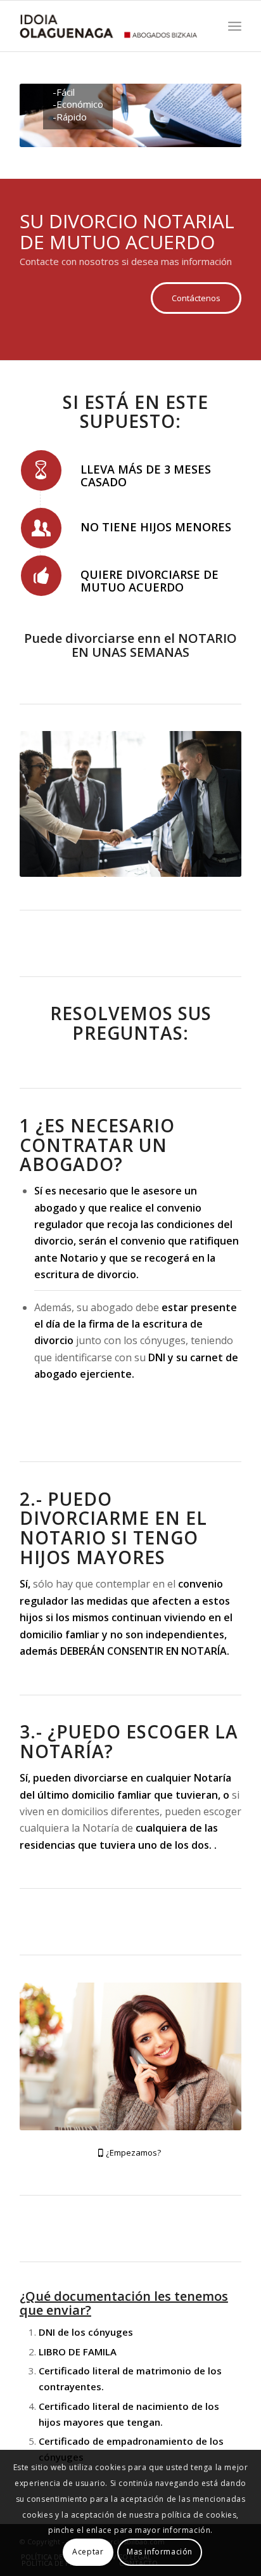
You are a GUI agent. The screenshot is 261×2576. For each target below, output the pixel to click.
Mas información (160, 2552)
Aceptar (88, 2552)
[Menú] (235, 26)
